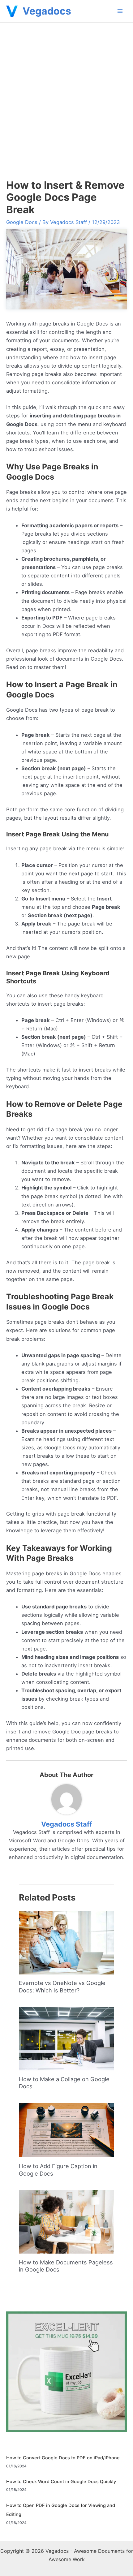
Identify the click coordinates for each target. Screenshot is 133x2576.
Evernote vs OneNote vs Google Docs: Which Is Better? (62, 1987)
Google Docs (22, 222)
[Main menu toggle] (120, 11)
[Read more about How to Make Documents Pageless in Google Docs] (66, 2221)
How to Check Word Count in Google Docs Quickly (61, 2482)
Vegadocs (47, 11)
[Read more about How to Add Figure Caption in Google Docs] (66, 2130)
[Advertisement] (66, 92)
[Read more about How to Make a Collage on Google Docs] (66, 2038)
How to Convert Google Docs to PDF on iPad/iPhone (63, 2458)
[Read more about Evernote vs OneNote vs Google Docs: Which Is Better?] (66, 1942)
